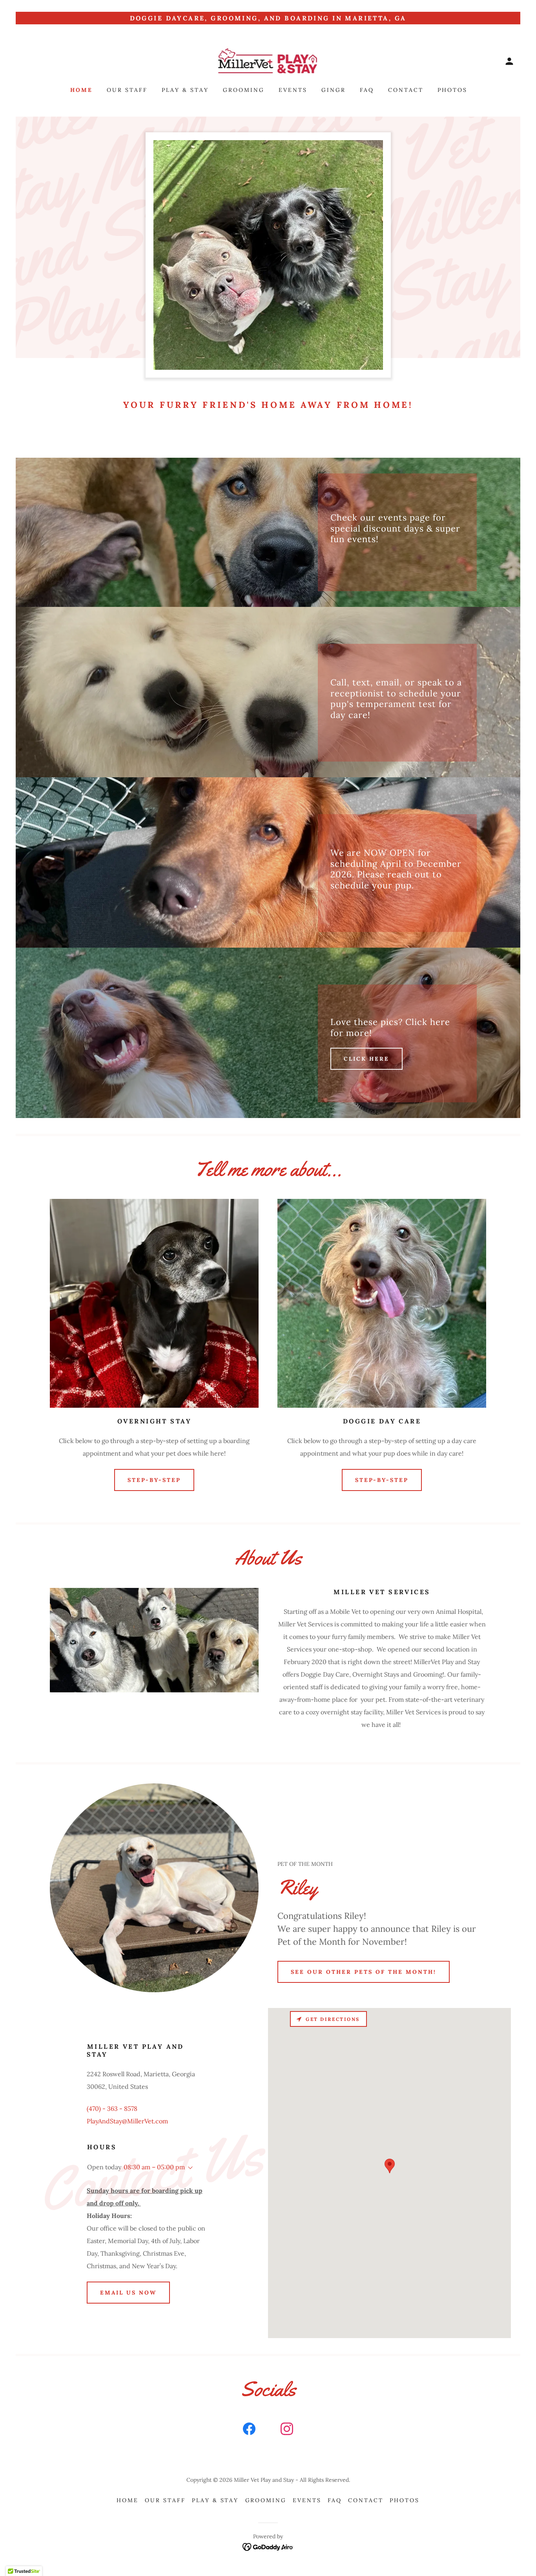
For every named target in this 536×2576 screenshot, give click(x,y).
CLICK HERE (366, 1059)
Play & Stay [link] (185, 90)
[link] (268, 60)
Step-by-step (154, 1480)
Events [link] (293, 90)
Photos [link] (452, 90)
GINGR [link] (334, 90)
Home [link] (81, 90)
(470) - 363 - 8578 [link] (112, 2108)
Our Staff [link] (127, 90)
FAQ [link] (367, 90)
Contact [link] (406, 90)
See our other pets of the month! (364, 1972)
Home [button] (128, 2500)
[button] (509, 61)
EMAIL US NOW (128, 2293)
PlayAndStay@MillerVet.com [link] (127, 2121)
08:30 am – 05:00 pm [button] (154, 2167)
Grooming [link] (244, 90)
